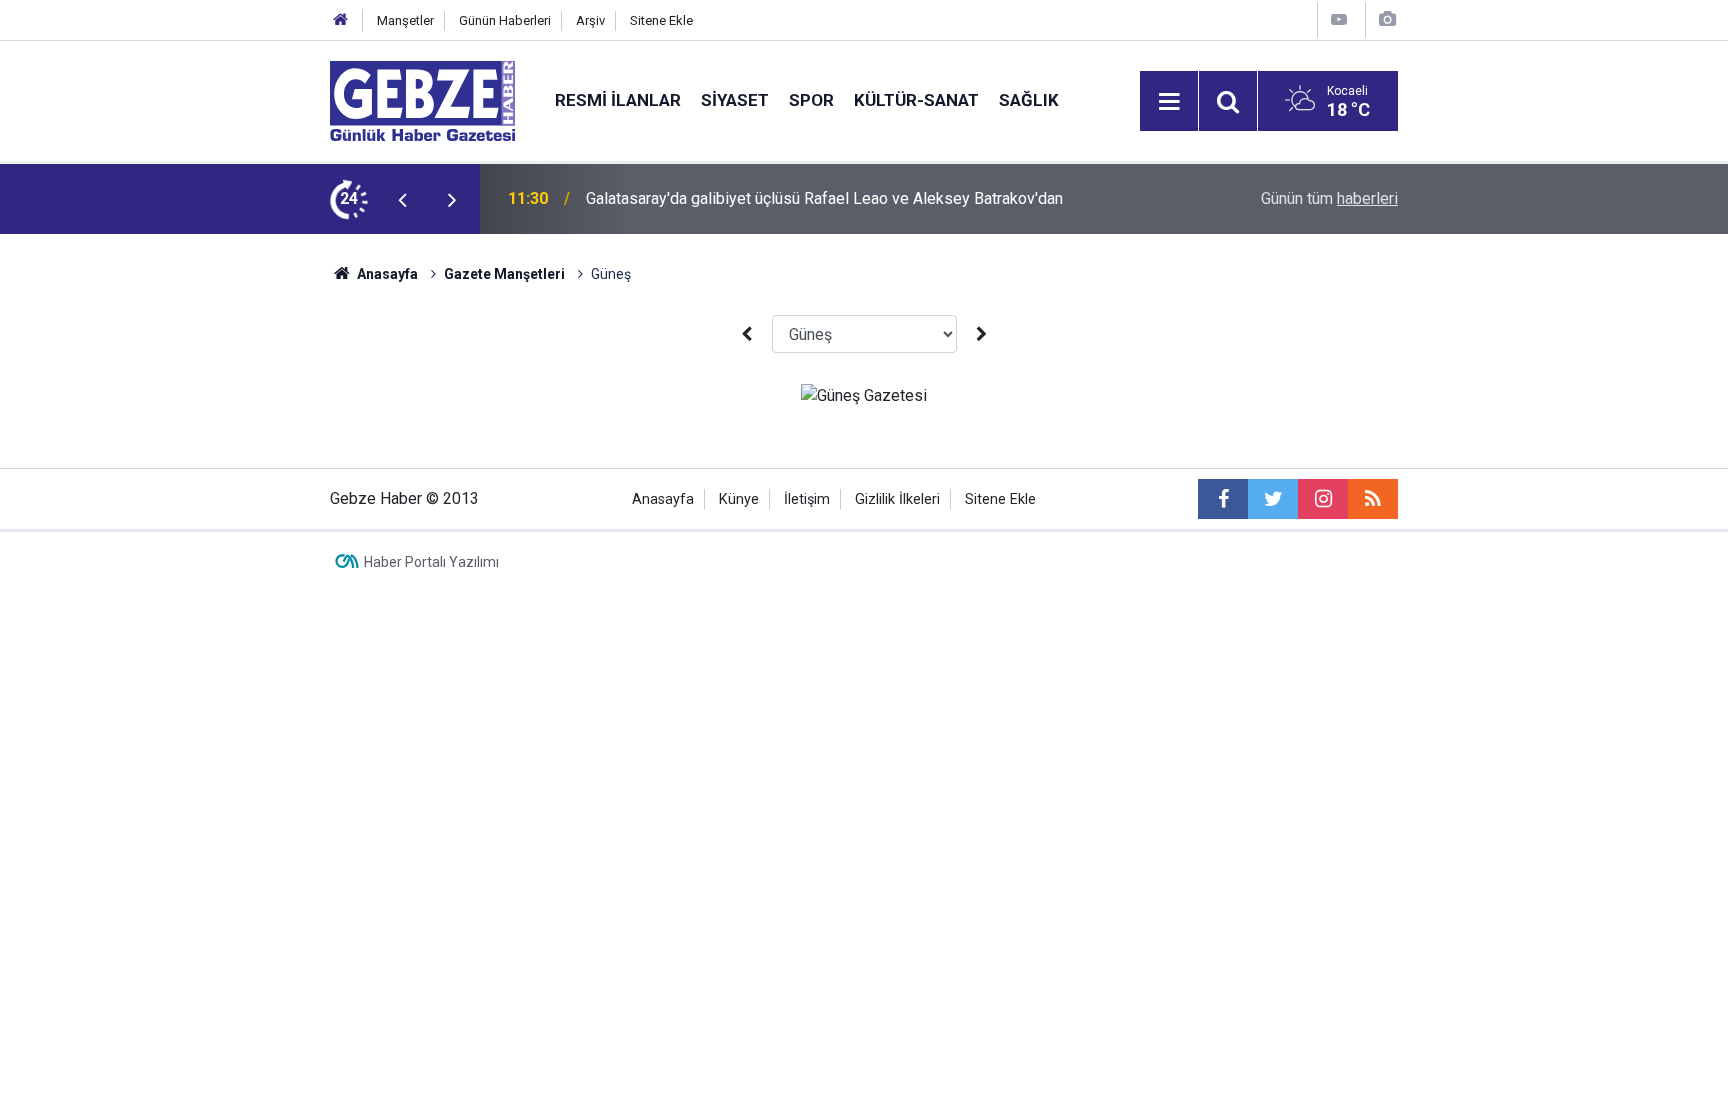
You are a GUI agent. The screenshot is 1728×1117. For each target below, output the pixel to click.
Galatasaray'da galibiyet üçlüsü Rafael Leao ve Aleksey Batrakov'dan (824, 198)
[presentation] (402, 199)
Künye (739, 499)
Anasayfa (386, 274)
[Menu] (1169, 102)
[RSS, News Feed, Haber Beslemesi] (1373, 499)
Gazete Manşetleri (504, 274)
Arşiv (590, 20)
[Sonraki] (982, 334)
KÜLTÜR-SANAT (916, 100)
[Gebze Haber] (422, 99)
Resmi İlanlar (618, 100)
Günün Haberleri (505, 20)
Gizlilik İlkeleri (897, 499)
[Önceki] (746, 334)
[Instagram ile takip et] (1323, 499)
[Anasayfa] (341, 20)
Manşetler (405, 20)
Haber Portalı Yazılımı (431, 562)
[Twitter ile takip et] (1273, 499)
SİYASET (735, 100)
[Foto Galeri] (1387, 19)
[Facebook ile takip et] (1223, 499)
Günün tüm (1329, 198)
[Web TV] (1339, 19)
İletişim (807, 499)
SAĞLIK (1029, 100)
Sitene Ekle (661, 20)
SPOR (811, 100)
